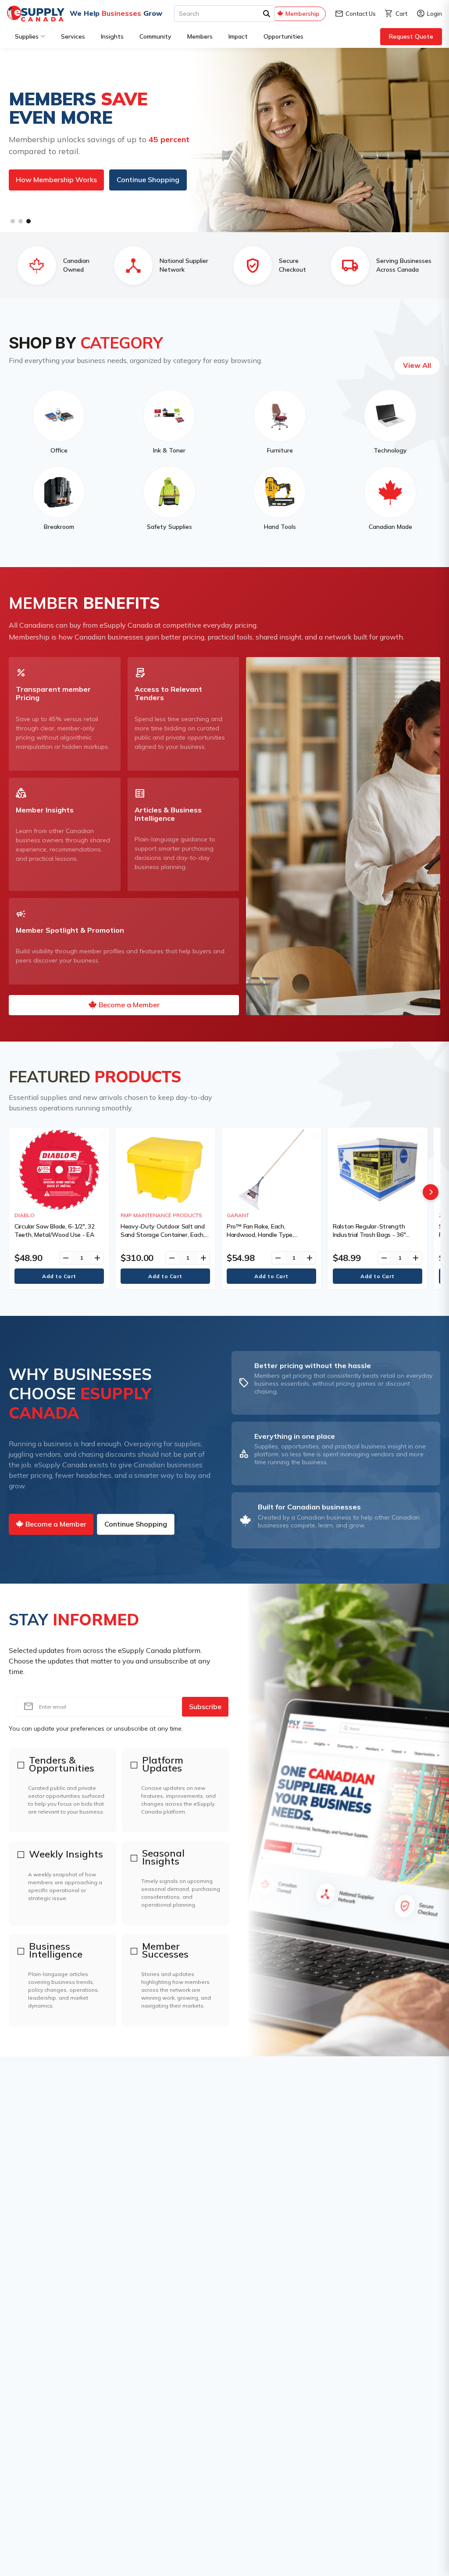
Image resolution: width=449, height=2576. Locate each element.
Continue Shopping (128, 189)
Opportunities (283, 36)
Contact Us (355, 14)
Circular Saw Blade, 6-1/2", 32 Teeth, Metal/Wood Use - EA (55, 1230)
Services (73, 36)
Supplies (27, 36)
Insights (112, 36)
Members (200, 36)
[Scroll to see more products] (431, 1192)
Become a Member (46, 189)
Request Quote (411, 36)
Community (155, 36)
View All (417, 365)
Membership (302, 14)
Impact (238, 36)
